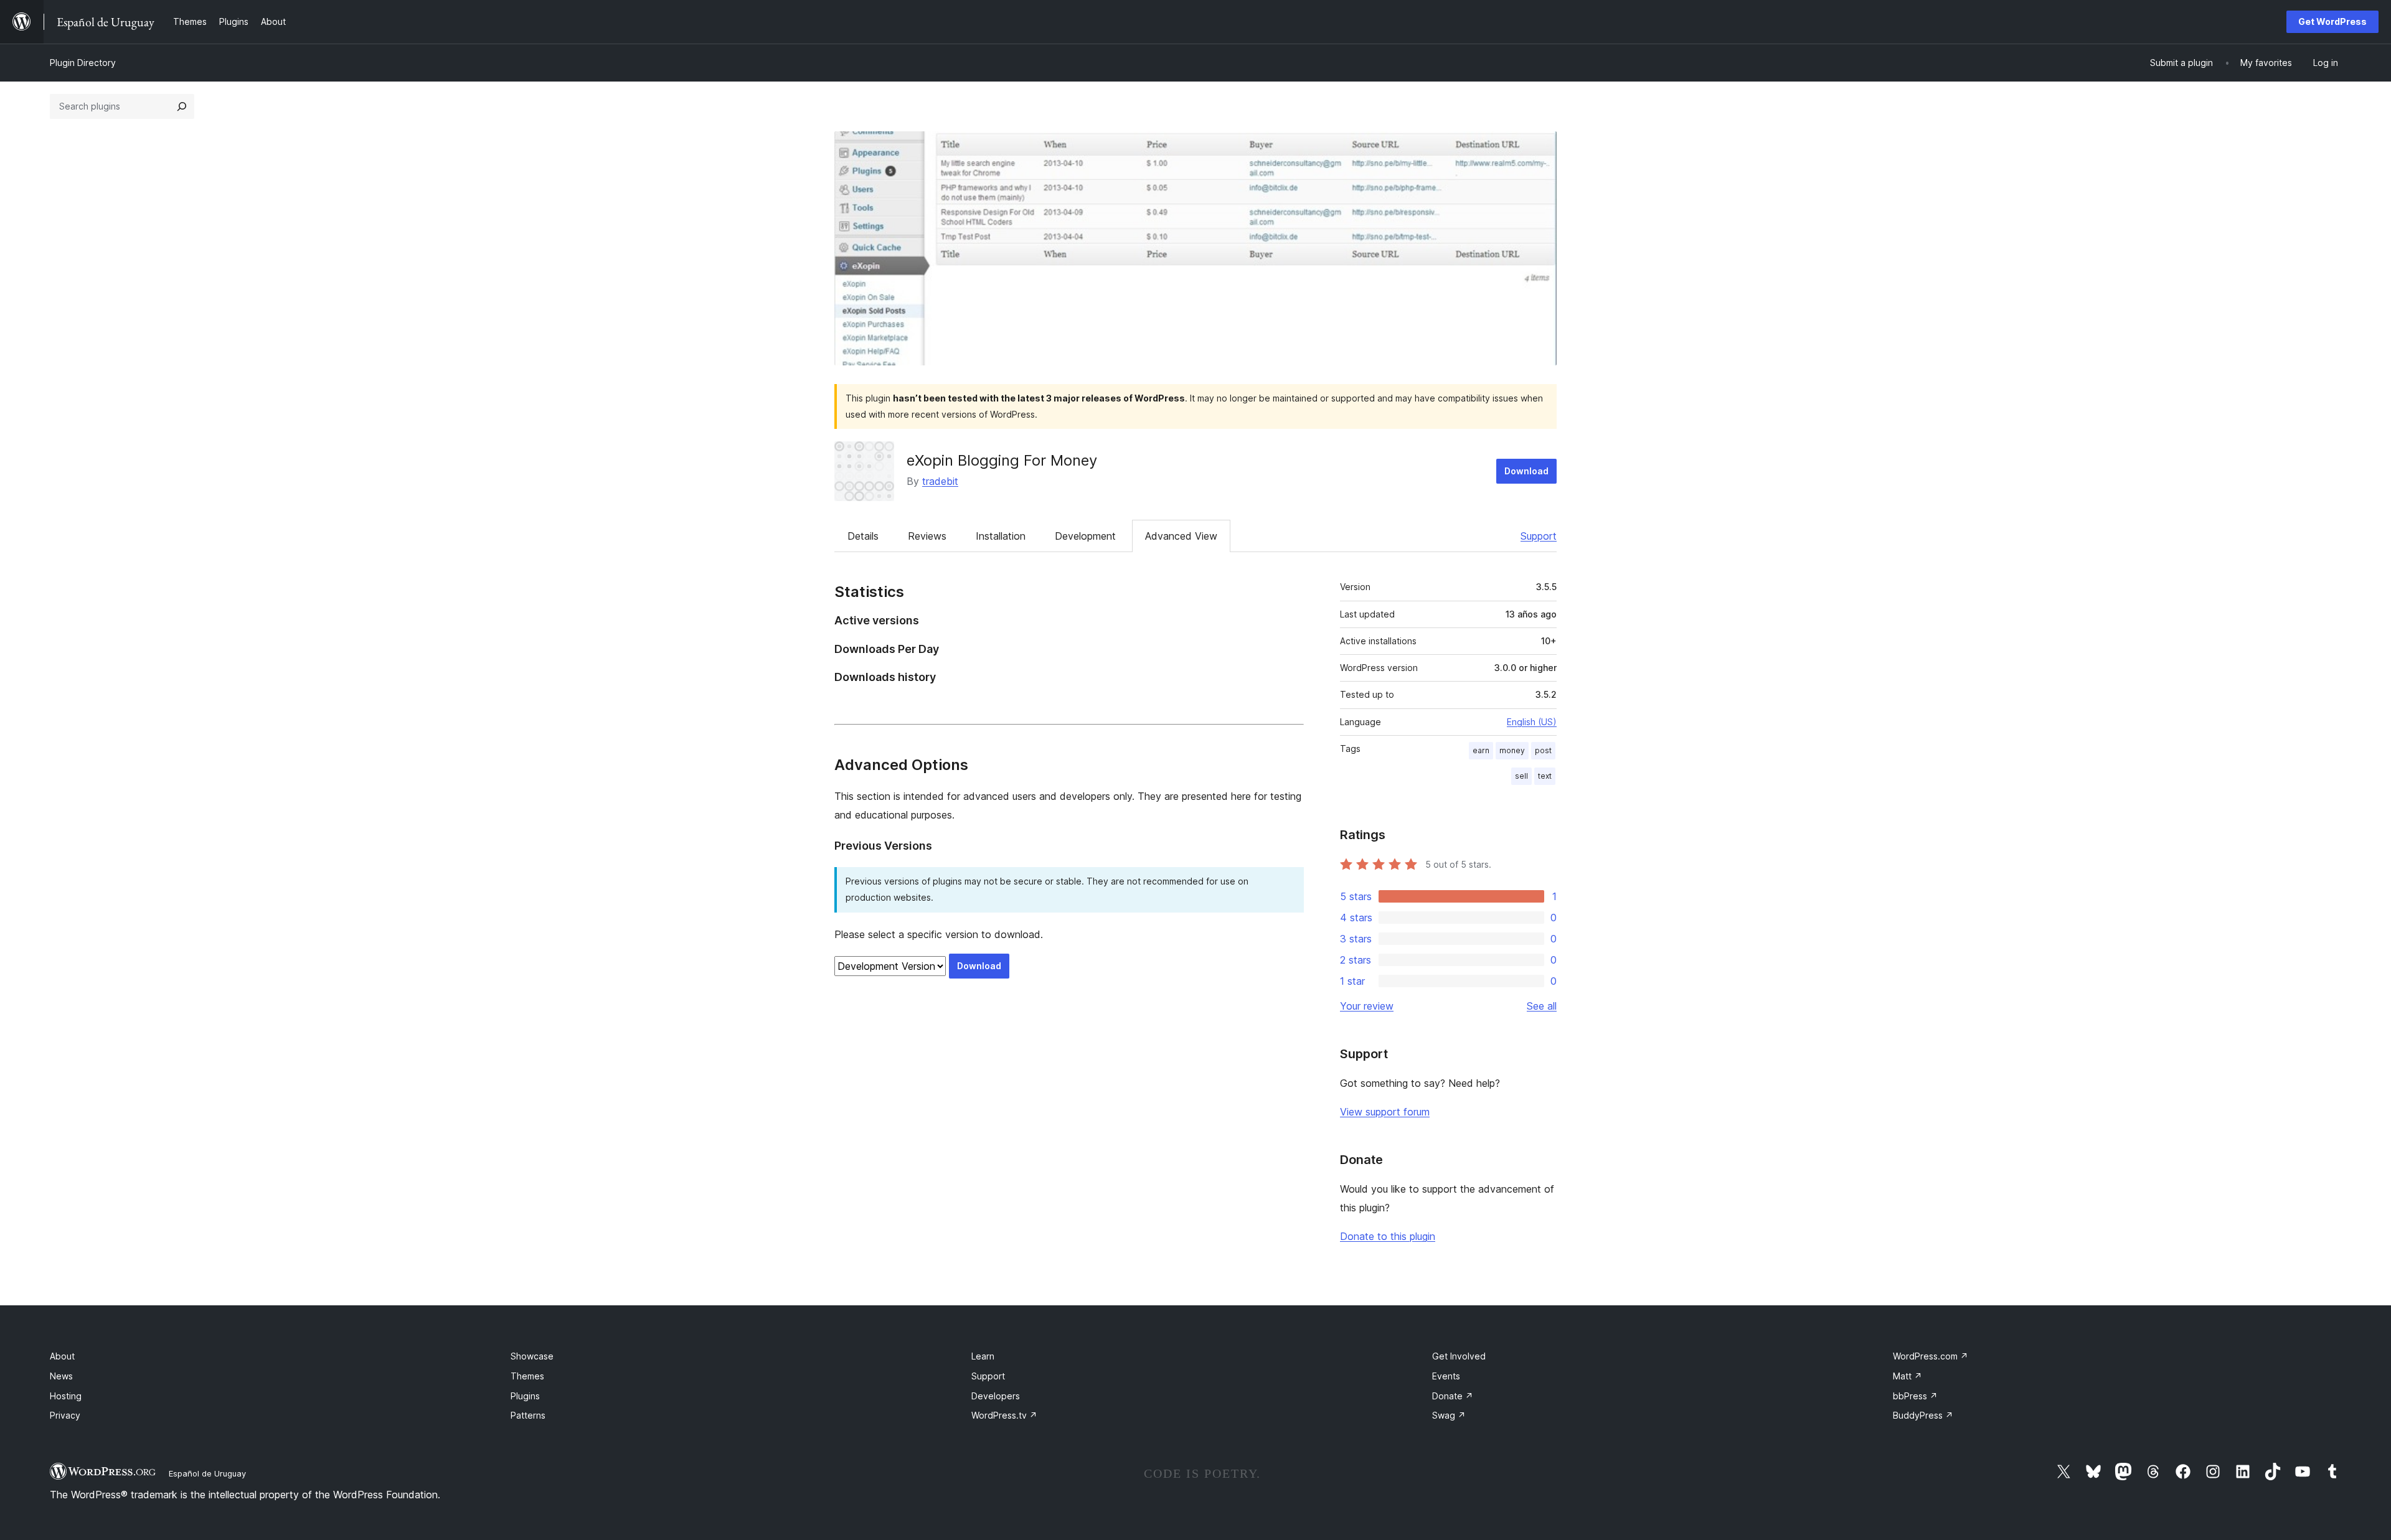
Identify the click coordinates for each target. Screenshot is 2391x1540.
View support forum (1385, 1112)
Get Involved (1459, 1356)
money (1512, 750)
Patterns (528, 1415)
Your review (1367, 1006)
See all (1542, 1006)
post (1543, 750)
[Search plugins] (182, 106)
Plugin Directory (83, 63)
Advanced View (1181, 536)
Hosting (66, 1396)
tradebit (940, 481)
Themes (527, 1376)
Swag (1449, 1415)
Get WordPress (2332, 21)
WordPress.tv (1004, 1415)
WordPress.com (1931, 1356)
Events (1446, 1376)
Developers (996, 1396)
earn (1481, 750)
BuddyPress (1923, 1415)
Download (1526, 471)
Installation (1001, 536)
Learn (983, 1356)
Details (863, 536)
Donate (1453, 1396)
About (62, 1356)
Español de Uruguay (207, 1473)
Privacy (65, 1415)
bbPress (1915, 1396)
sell (1521, 776)
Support (1539, 536)
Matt (1908, 1376)
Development (1085, 536)
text (1545, 776)
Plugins (525, 1396)
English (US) (1532, 722)
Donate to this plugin (1388, 1236)
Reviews (927, 536)
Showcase (532, 1356)
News (61, 1376)
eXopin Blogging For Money (1002, 460)
